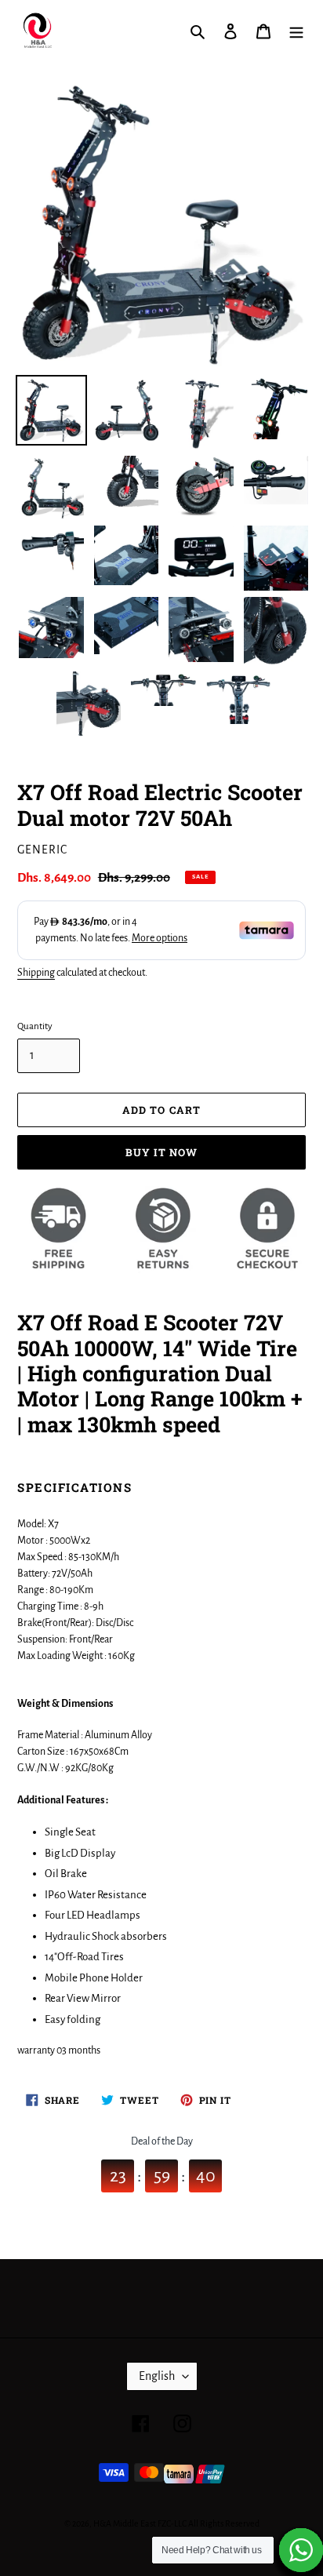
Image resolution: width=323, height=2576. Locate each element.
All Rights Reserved (224, 2523)
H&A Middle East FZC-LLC (140, 2523)
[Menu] (296, 32)
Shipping (36, 973)
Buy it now (161, 1152)
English (157, 2376)
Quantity (35, 1026)
